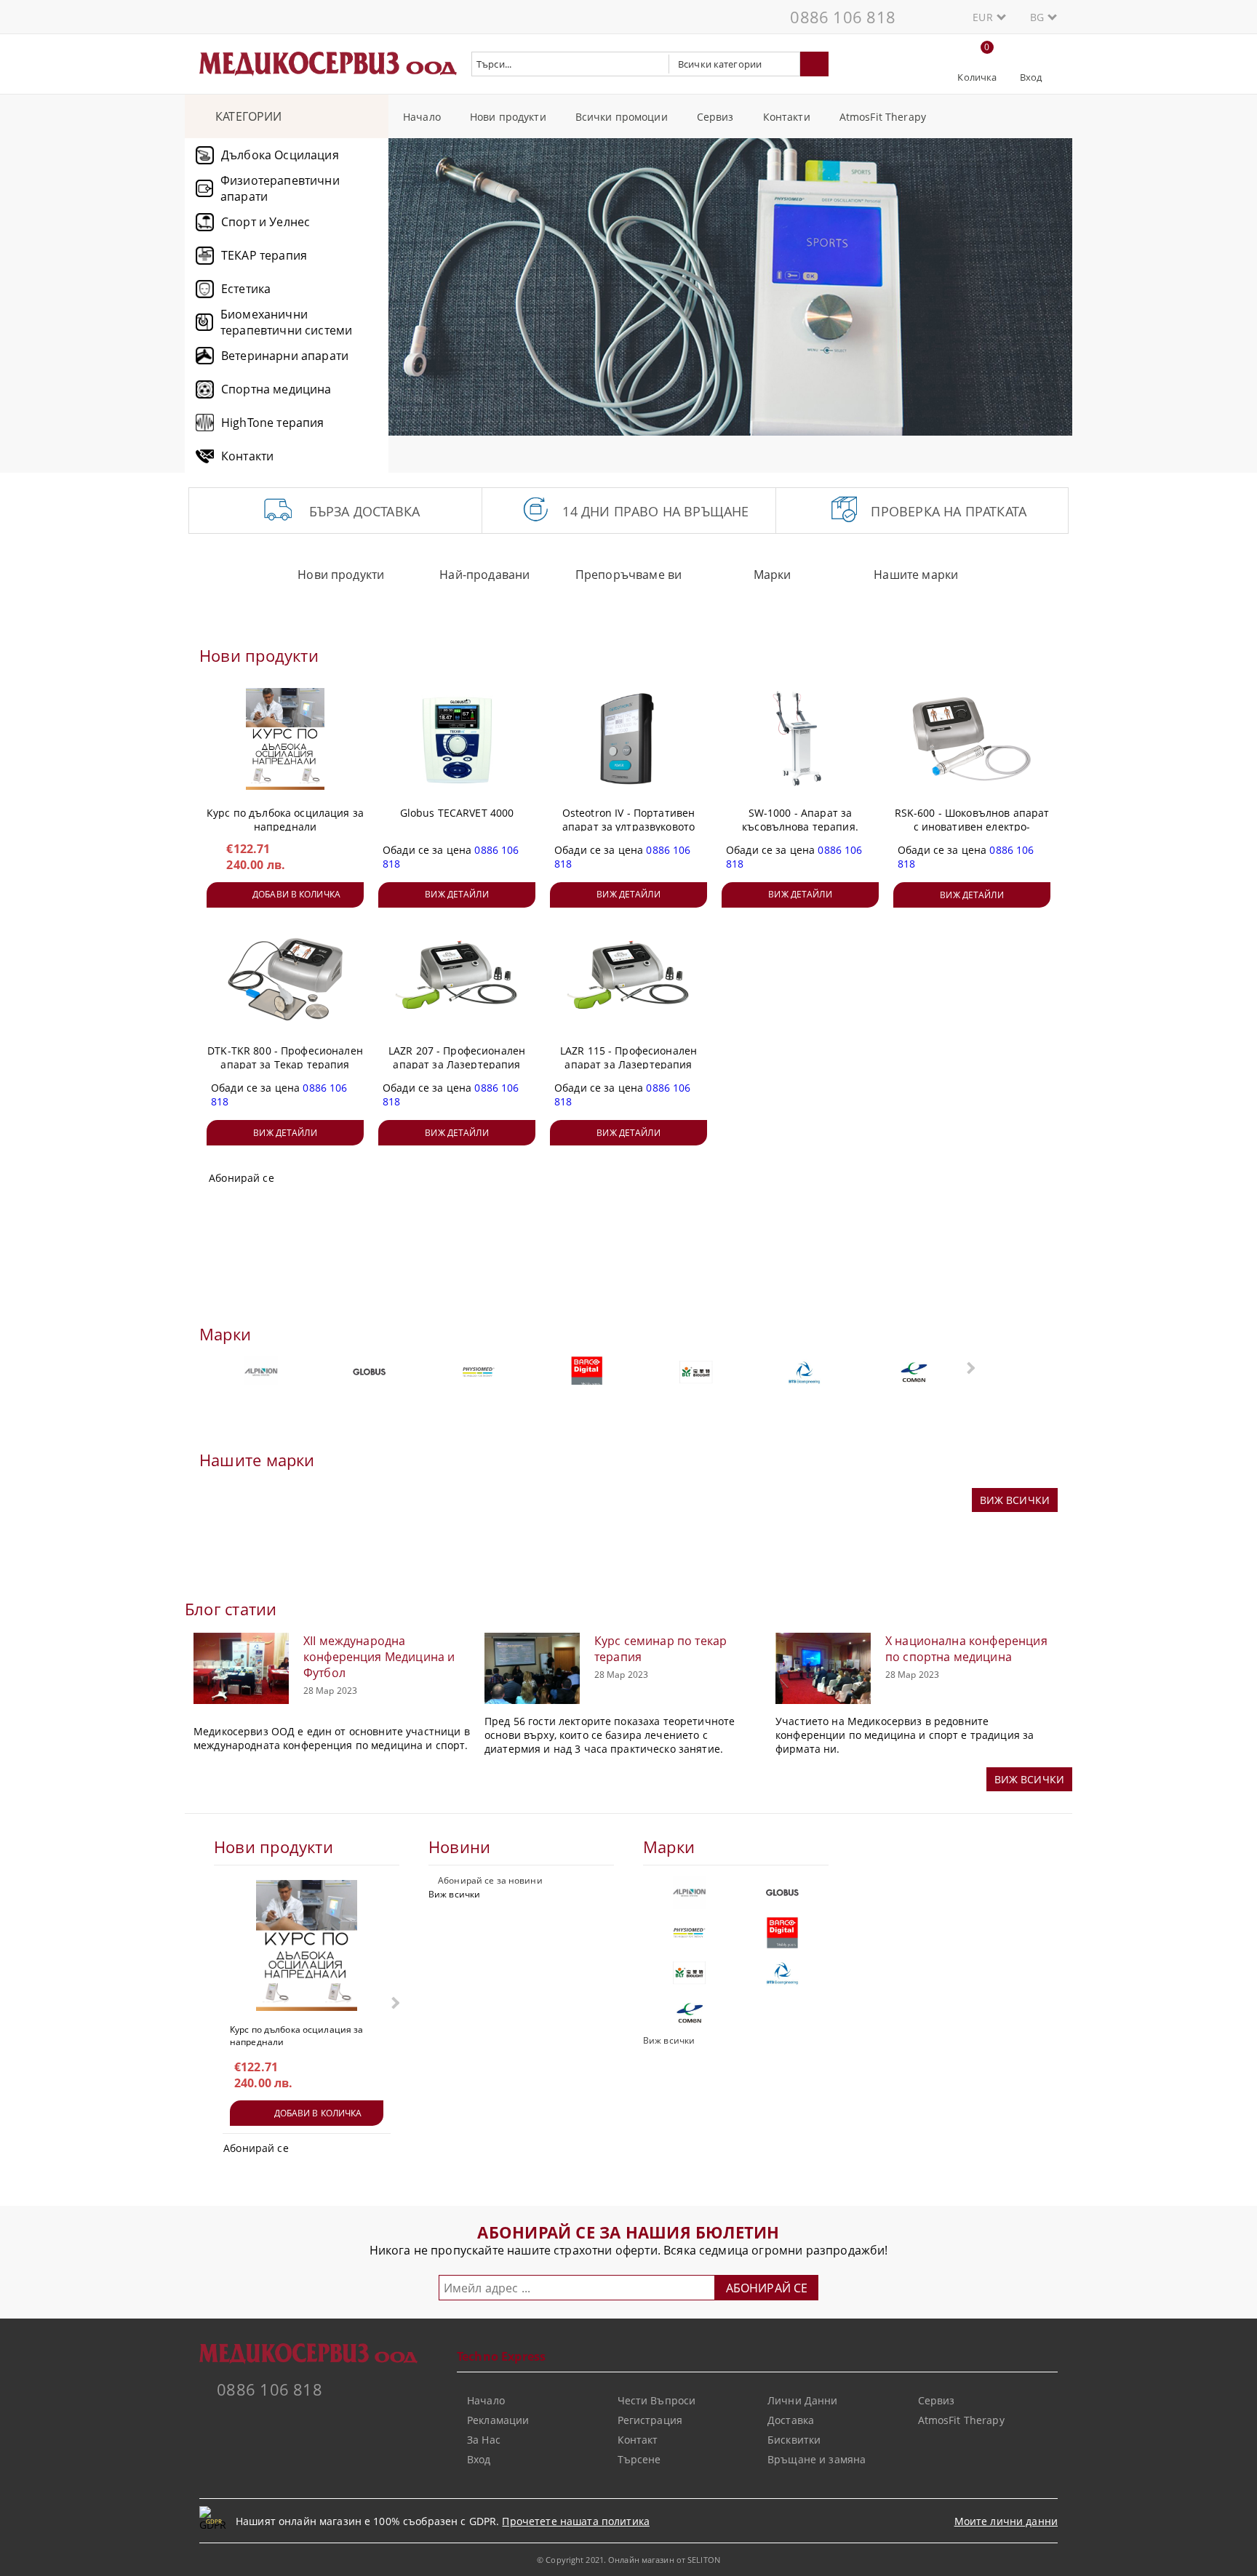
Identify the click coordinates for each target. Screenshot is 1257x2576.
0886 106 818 (843, 17)
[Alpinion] (261, 1372)
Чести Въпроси (657, 2400)
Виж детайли (456, 894)
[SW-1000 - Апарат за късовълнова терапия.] (800, 739)
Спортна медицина (276, 389)
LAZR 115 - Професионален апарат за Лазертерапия (628, 1055)
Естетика (246, 289)
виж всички (1015, 1500)
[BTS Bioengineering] (805, 1372)
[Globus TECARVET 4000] (457, 739)
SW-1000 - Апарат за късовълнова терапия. (800, 817)
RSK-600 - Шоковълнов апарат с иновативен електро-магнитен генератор (972, 817)
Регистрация (650, 2420)
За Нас (484, 2440)
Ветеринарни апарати (285, 356)
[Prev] (412, 294)
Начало (422, 117)
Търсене (639, 2459)
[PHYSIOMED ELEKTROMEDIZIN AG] (478, 1372)
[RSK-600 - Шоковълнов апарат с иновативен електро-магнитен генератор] (972, 739)
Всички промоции (622, 117)
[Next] (1049, 294)
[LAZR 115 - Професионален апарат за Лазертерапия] (628, 977)
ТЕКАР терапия (264, 255)
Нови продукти (508, 117)
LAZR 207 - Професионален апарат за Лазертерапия (457, 1055)
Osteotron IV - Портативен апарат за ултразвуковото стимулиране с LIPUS (629, 817)
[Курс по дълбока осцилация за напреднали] (285, 739)
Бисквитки (794, 2440)
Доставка (791, 2420)
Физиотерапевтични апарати (280, 188)
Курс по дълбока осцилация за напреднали (285, 817)
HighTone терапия (273, 423)
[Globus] (370, 1372)
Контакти (787, 117)
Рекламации (498, 2420)
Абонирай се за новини (490, 1880)
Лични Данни (803, 2400)
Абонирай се (242, 1178)
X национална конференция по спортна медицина (966, 1649)
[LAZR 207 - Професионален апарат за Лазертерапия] (457, 977)
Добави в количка (296, 894)
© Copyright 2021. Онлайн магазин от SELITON (628, 2560)
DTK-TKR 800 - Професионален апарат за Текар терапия (285, 1055)
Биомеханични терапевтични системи (286, 322)
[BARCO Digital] (587, 1372)
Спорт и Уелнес (266, 222)
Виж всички (454, 1894)
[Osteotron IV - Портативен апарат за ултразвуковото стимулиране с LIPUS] (628, 739)
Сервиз (715, 117)
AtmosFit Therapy (883, 117)
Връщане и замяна (817, 2459)
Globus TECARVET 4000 (457, 813)
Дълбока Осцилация (280, 155)
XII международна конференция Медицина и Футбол (379, 1657)
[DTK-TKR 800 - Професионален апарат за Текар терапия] (285, 977)
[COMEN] (913, 1372)
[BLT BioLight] (696, 1372)
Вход (1031, 77)
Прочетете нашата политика (576, 2521)
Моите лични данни (1006, 2521)
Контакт (638, 2440)
